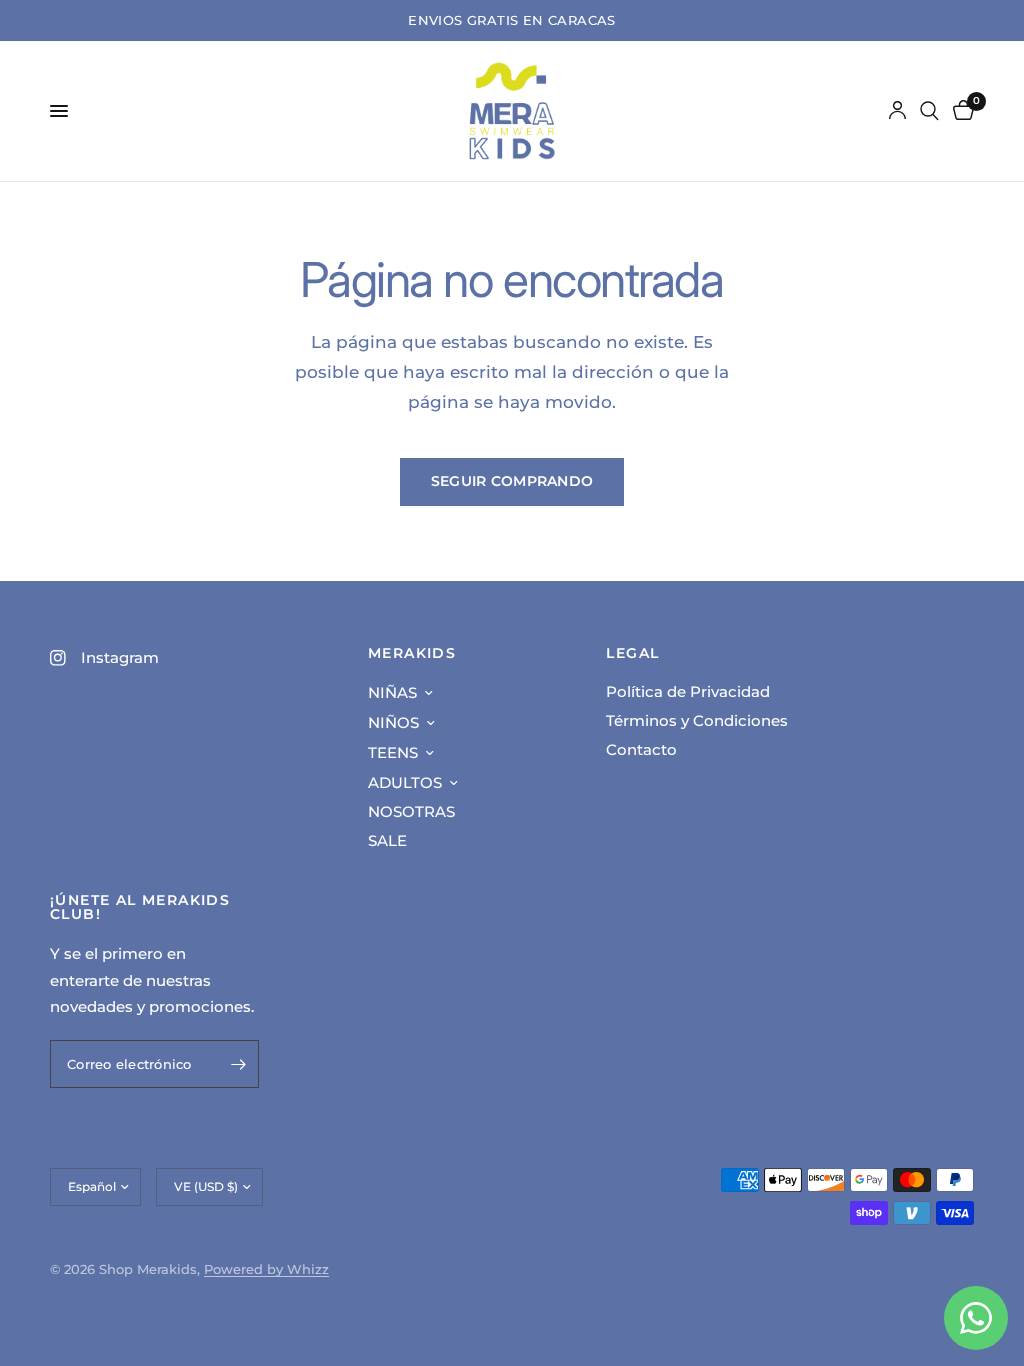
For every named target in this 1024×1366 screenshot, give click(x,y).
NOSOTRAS (411, 811)
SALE (387, 840)
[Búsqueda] (929, 111)
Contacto (641, 749)
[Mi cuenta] (897, 111)
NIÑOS (393, 722)
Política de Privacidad (688, 691)
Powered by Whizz (266, 1269)
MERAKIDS (412, 653)
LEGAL (632, 653)
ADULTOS (405, 782)
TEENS (393, 752)
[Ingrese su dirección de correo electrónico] (239, 1064)
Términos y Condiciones (697, 720)
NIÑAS (392, 692)
